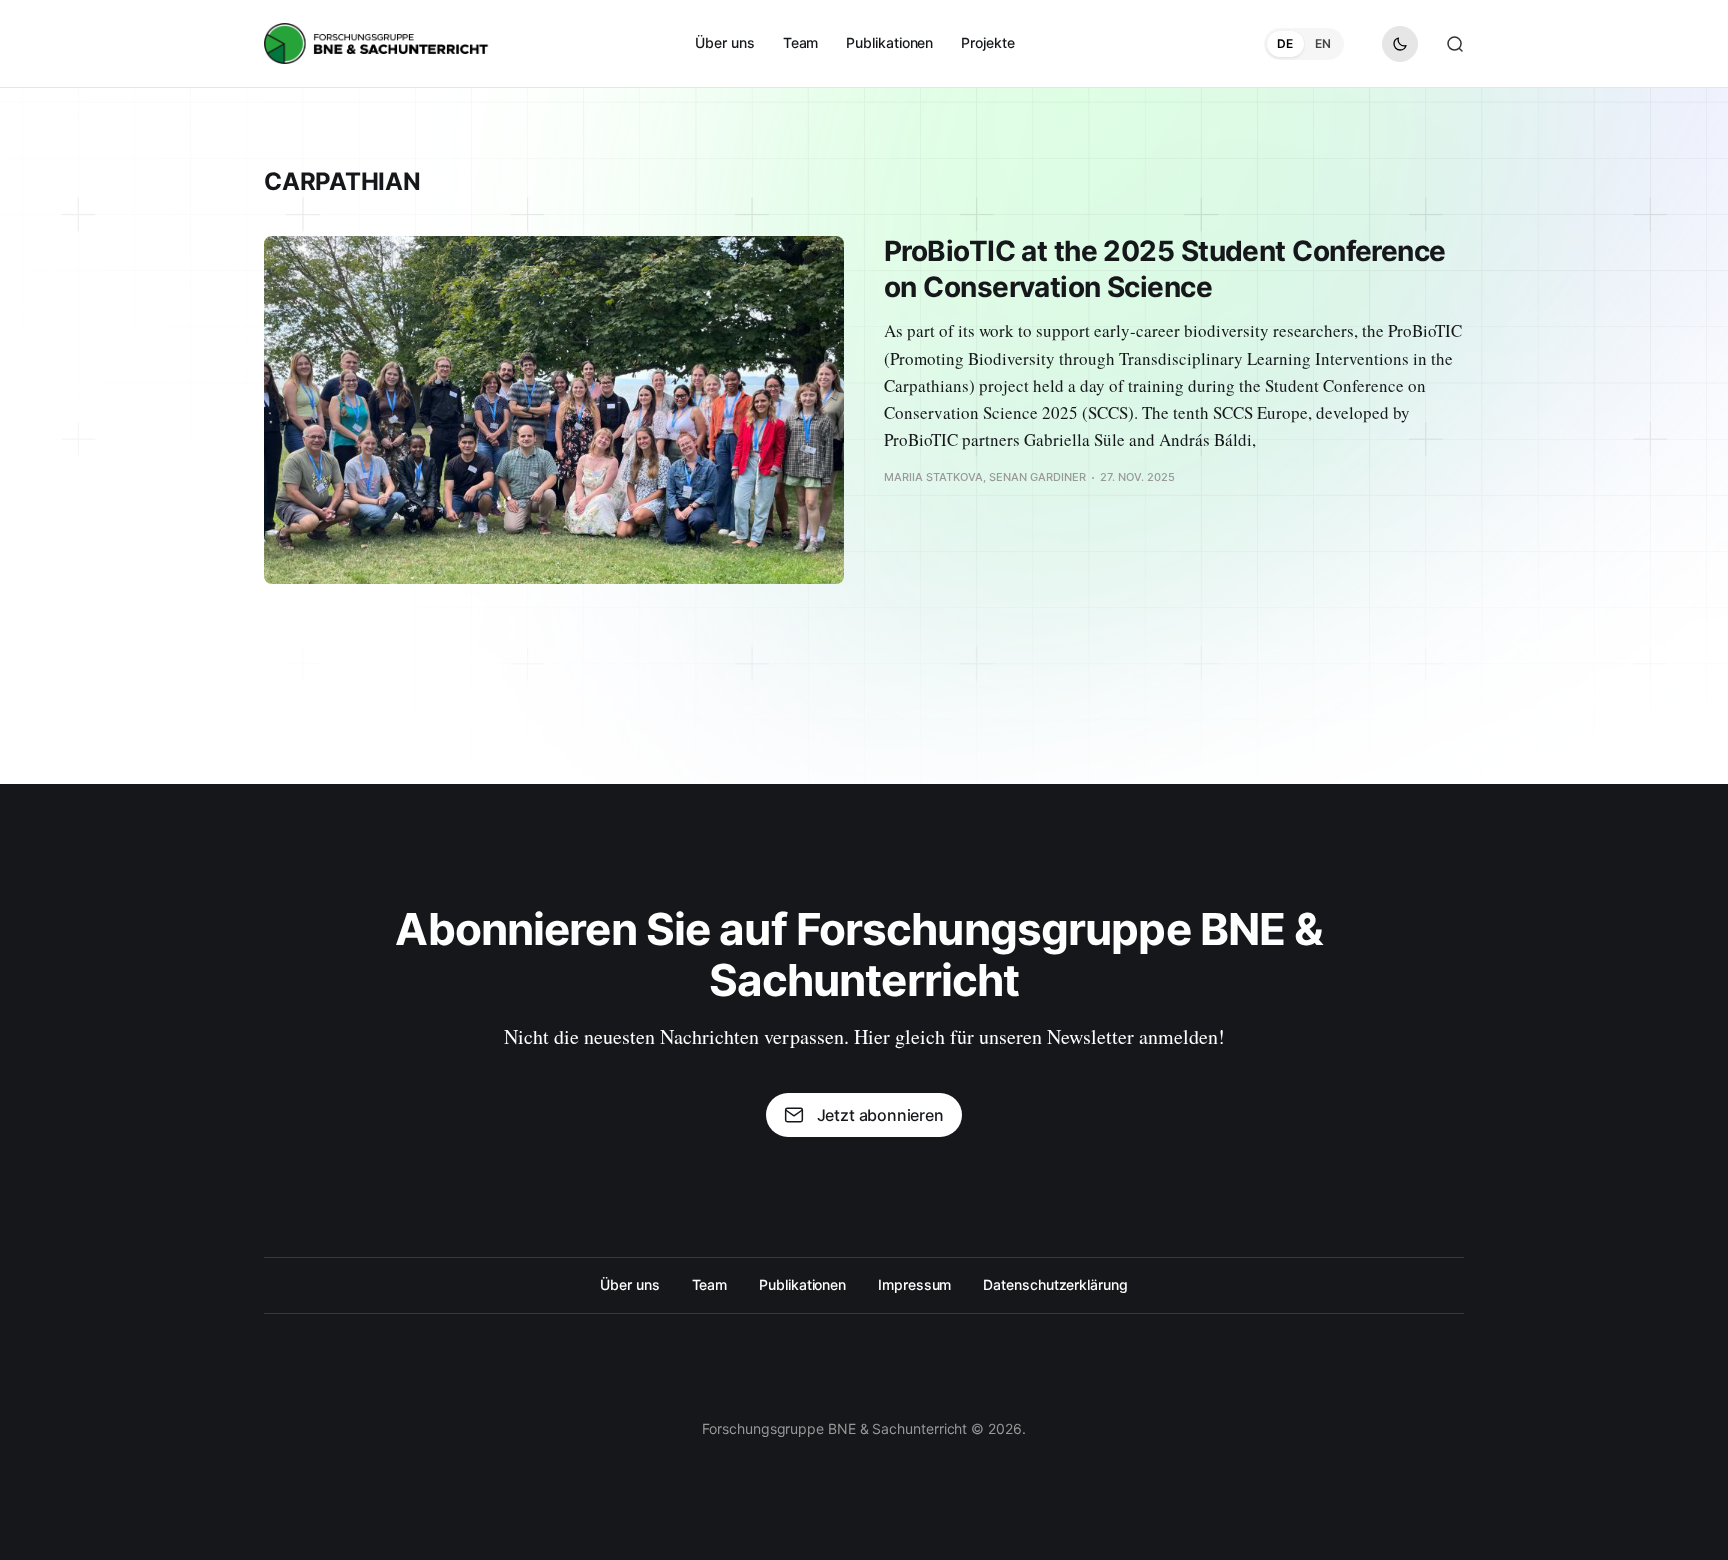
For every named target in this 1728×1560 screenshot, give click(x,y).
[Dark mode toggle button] (1400, 44)
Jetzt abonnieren (880, 1115)
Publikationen (889, 42)
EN (1323, 43)
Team (801, 42)
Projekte (987, 42)
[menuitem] (724, 43)
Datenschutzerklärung (1055, 1284)
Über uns (724, 42)
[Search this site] (1455, 44)
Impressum (914, 1284)
